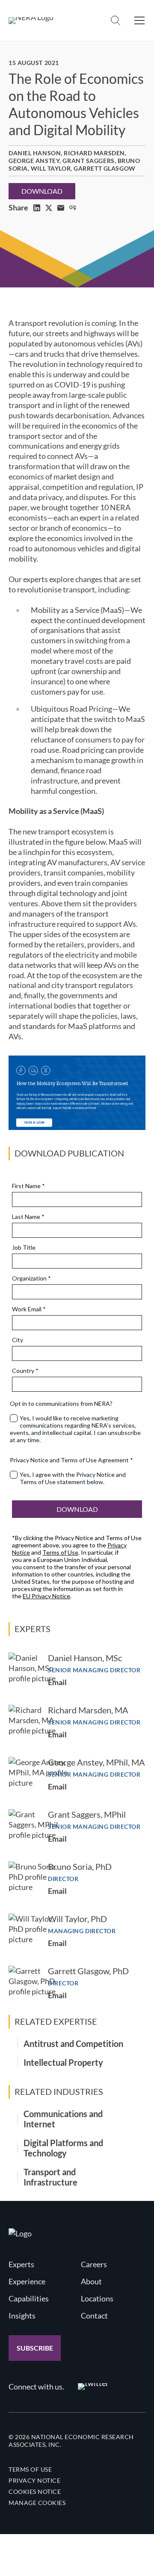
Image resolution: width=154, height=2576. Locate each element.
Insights (22, 2316)
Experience (27, 2281)
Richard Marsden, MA (88, 1710)
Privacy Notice (34, 2480)
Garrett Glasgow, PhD (88, 1971)
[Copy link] (73, 208)
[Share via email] (61, 208)
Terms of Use (30, 2469)
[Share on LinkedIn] (37, 208)
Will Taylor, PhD (77, 1919)
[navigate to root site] (20, 2233)
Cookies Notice (35, 2492)
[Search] (115, 21)
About (91, 2281)
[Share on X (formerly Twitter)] (49, 208)
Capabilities (29, 2298)
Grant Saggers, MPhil (87, 1814)
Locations (97, 2298)
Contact (94, 2316)
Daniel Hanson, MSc (85, 1658)
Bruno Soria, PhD (80, 1866)
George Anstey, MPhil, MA (96, 1762)
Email (57, 1682)
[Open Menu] (139, 21)
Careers (94, 2264)
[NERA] (31, 21)
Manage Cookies (37, 2503)
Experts (21, 2264)
